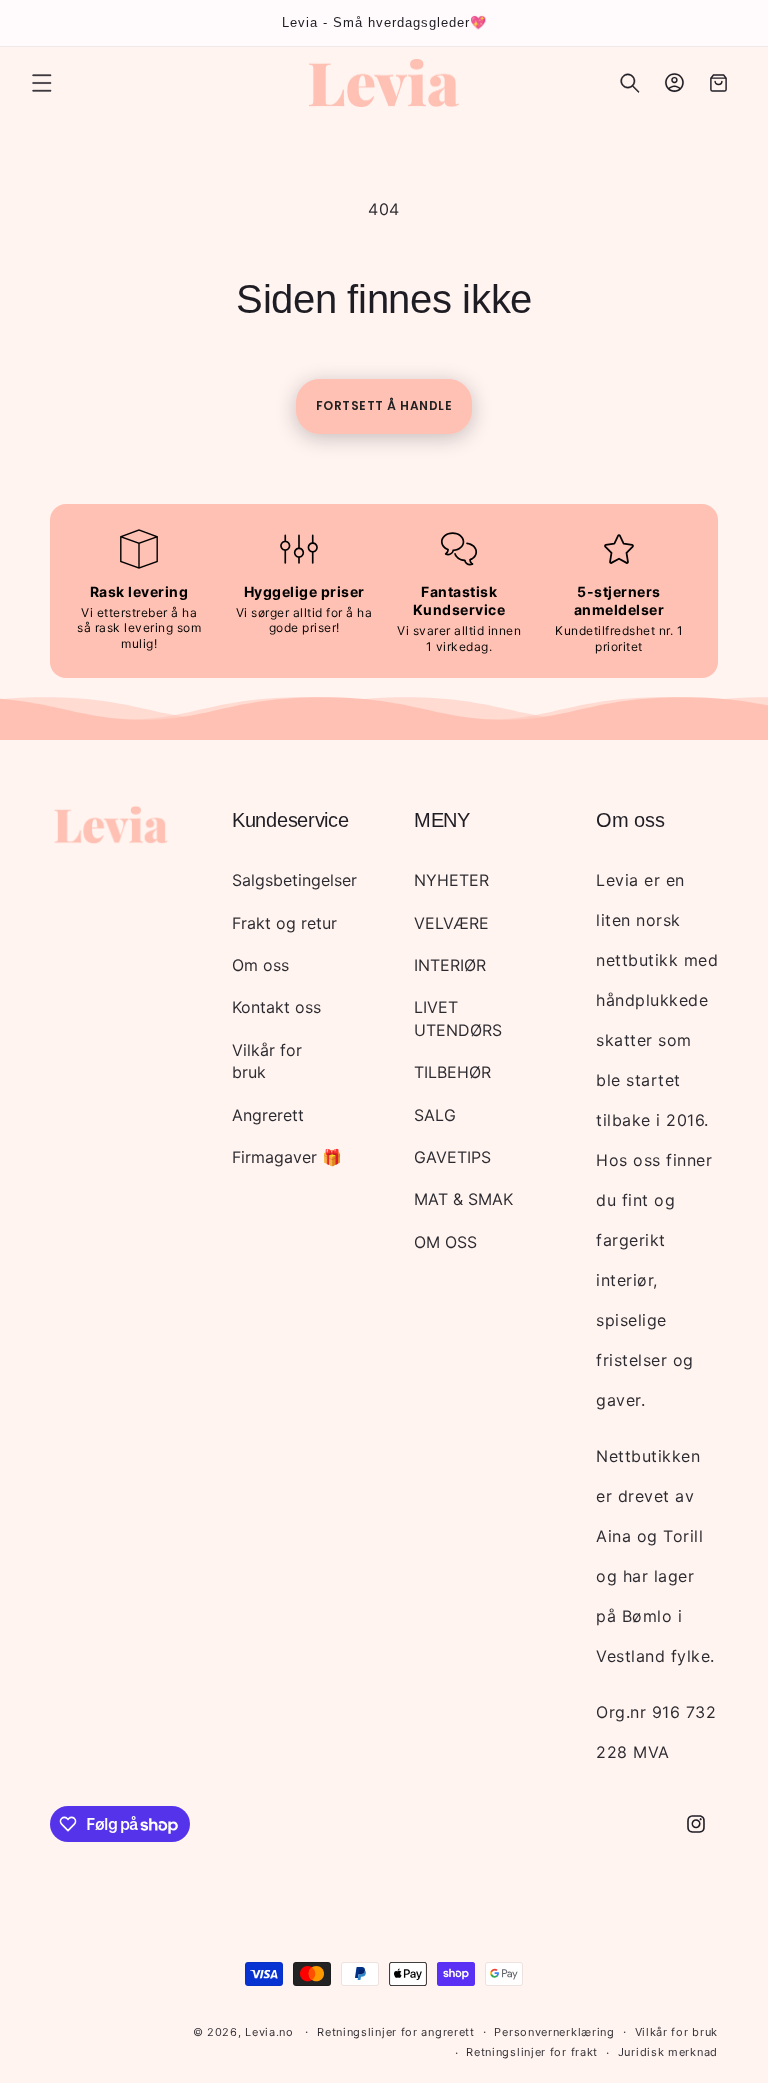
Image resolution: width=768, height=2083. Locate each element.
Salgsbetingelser (294, 880)
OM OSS (445, 1242)
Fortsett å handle (384, 405)
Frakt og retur (284, 923)
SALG (435, 1115)
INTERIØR (450, 965)
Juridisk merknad (668, 2052)
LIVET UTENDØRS (458, 1018)
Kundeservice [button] (290, 820)
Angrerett (268, 1115)
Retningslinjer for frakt (532, 2052)
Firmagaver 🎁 (287, 1157)
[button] (42, 83)
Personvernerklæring (554, 2032)
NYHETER (451, 880)
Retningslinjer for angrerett (396, 2032)
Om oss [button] (630, 820)
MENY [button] (442, 820)
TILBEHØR (452, 1072)
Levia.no (269, 2032)
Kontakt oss (276, 1007)
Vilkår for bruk (267, 1061)
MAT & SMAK (463, 1199)
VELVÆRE (451, 923)
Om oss (260, 965)
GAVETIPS (452, 1157)
